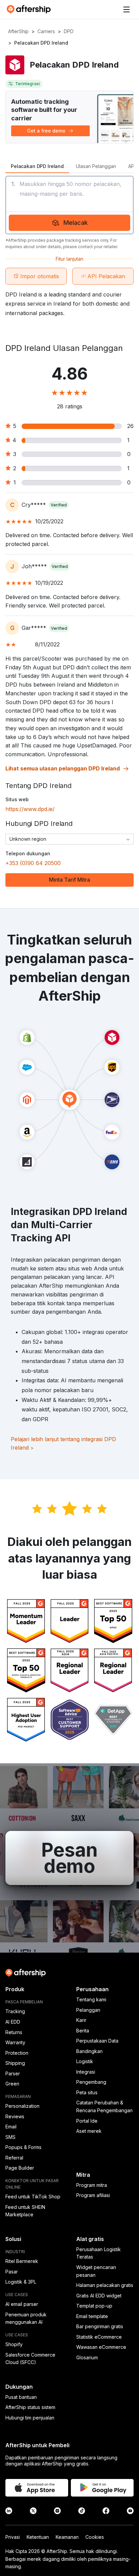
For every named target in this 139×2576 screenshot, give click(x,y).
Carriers (46, 31)
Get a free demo (46, 131)
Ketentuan (38, 2537)
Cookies (95, 2537)
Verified (59, 505)
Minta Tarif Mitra (69, 880)
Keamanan (67, 2537)
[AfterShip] (30, 9)
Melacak (76, 223)
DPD (69, 31)
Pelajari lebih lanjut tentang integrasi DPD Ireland (63, 1444)
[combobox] (69, 839)
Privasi (13, 2537)
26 (130, 426)
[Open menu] (127, 9)
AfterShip (18, 31)
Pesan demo (69, 1858)
